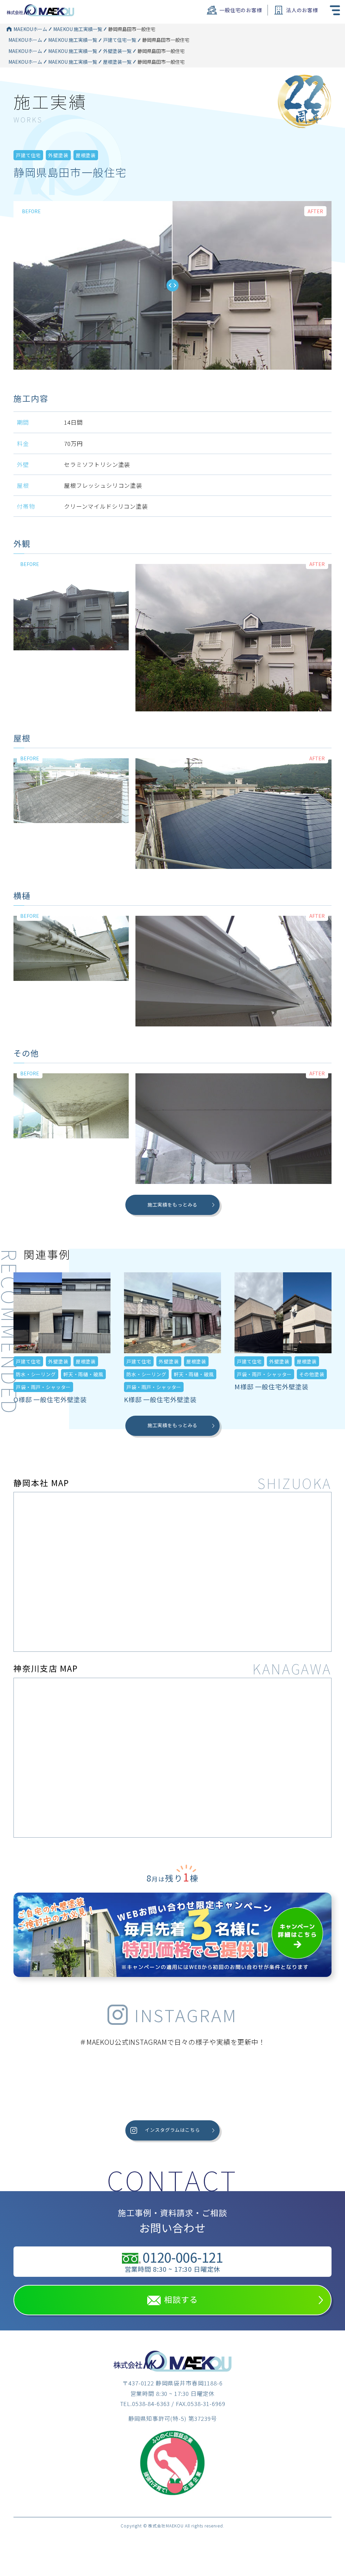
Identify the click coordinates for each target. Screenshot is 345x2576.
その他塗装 (312, 1374)
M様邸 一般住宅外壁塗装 (272, 1386)
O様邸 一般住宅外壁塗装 (50, 1399)
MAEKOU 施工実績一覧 (78, 29)
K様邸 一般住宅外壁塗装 (160, 1399)
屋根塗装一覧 (117, 62)
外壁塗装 (58, 155)
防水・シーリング (36, 1374)
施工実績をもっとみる (173, 1205)
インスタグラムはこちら (172, 2130)
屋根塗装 (86, 155)
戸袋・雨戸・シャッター (43, 1387)
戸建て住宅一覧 (120, 40)
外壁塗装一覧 (117, 51)
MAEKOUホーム (30, 29)
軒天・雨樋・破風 (83, 1374)
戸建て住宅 (28, 155)
